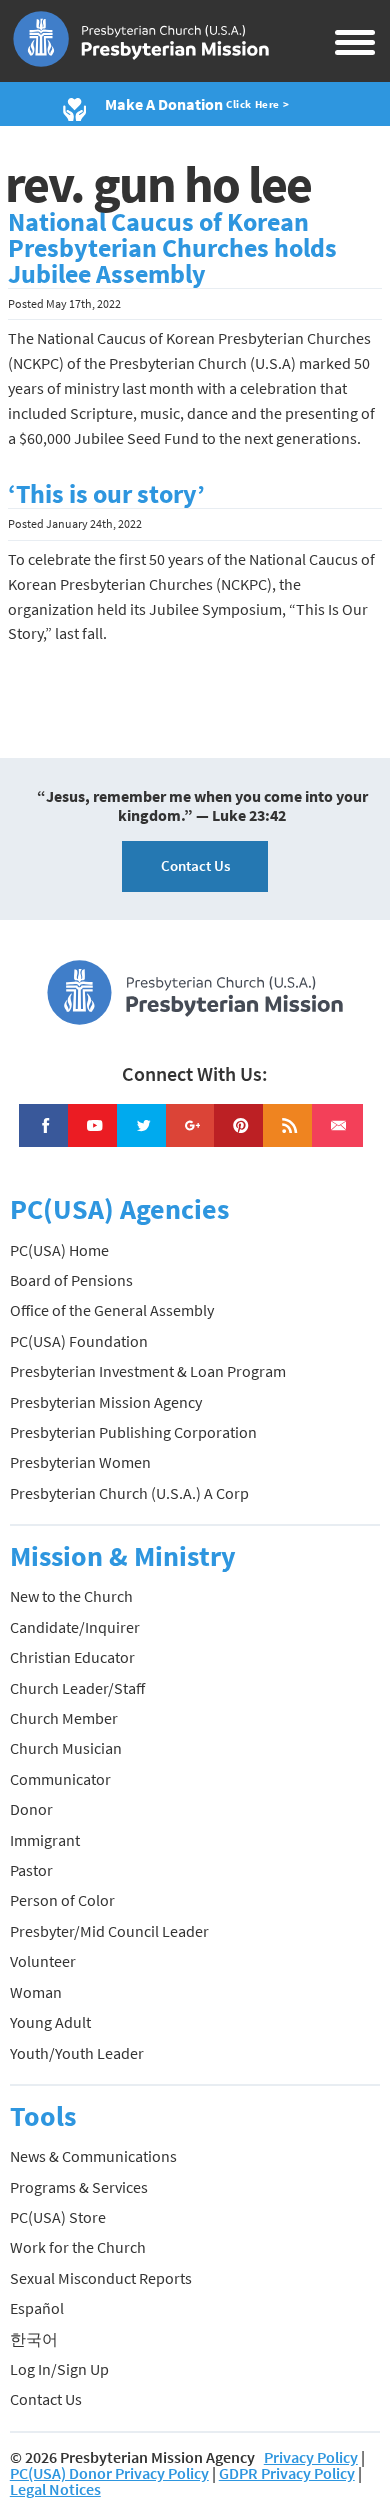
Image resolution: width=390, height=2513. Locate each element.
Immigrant (45, 1840)
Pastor (31, 1870)
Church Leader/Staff (77, 1688)
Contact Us (195, 865)
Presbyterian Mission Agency (106, 1402)
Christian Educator (72, 1657)
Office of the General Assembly (112, 1310)
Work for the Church (78, 2247)
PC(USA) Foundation (79, 1341)
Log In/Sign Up (59, 2369)
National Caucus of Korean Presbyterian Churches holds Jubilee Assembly (172, 248)
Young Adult (50, 2022)
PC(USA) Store (58, 2217)
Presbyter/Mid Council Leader (109, 1931)
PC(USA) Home (59, 1250)
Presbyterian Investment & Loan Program (148, 1371)
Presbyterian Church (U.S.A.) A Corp (129, 1493)
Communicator (60, 1779)
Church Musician (66, 1748)
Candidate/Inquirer (75, 1627)
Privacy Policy (311, 2457)
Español (37, 2308)
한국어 (34, 2339)
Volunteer (43, 1961)
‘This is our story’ (106, 494)
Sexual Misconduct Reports (101, 2278)
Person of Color (62, 1900)
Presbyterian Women (80, 1462)
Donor (31, 1809)
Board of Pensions (71, 1280)
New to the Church (71, 1596)
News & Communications (93, 2156)
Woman (36, 1992)
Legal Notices (55, 2489)
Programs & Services (79, 2187)
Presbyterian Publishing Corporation (133, 1432)
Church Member (64, 1718)
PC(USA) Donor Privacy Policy (109, 2473)
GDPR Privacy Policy (287, 2473)
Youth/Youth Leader (77, 2053)
